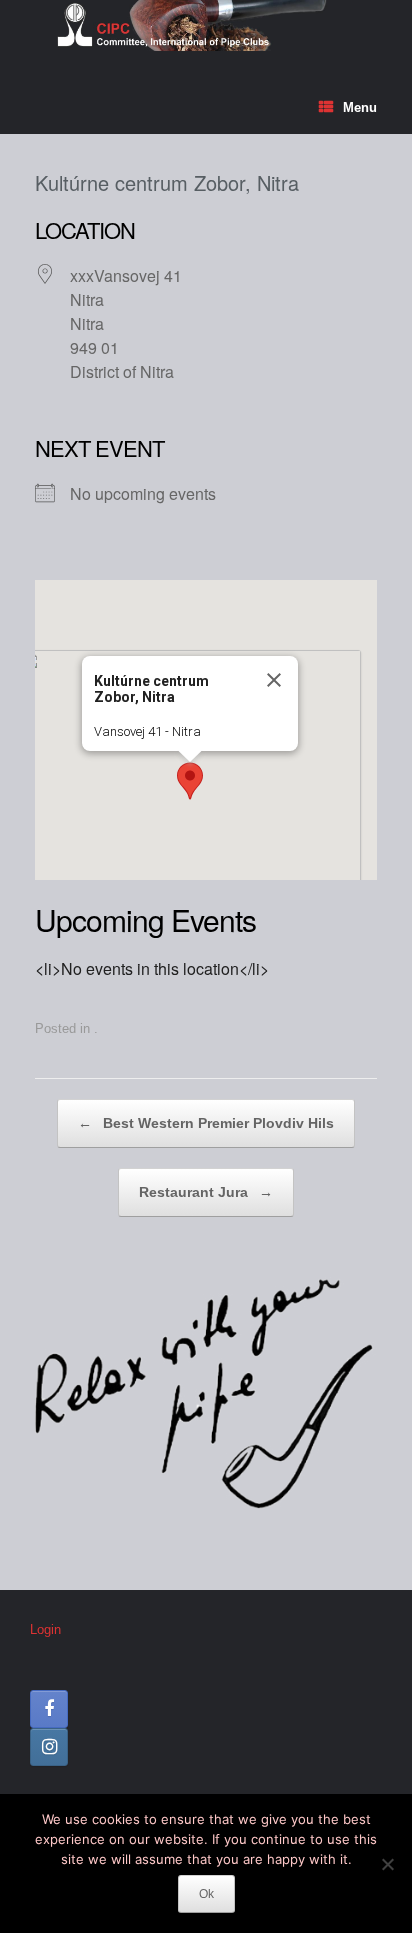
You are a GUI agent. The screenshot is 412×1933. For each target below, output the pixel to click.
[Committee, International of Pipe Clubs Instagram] (49, 1747)
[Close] (274, 680)
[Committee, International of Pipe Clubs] (206, 25)
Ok (206, 1894)
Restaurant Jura (206, 1192)
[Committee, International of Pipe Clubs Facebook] (49, 1709)
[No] (387, 1864)
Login (45, 1629)
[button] (190, 781)
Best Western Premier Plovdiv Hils (206, 1123)
